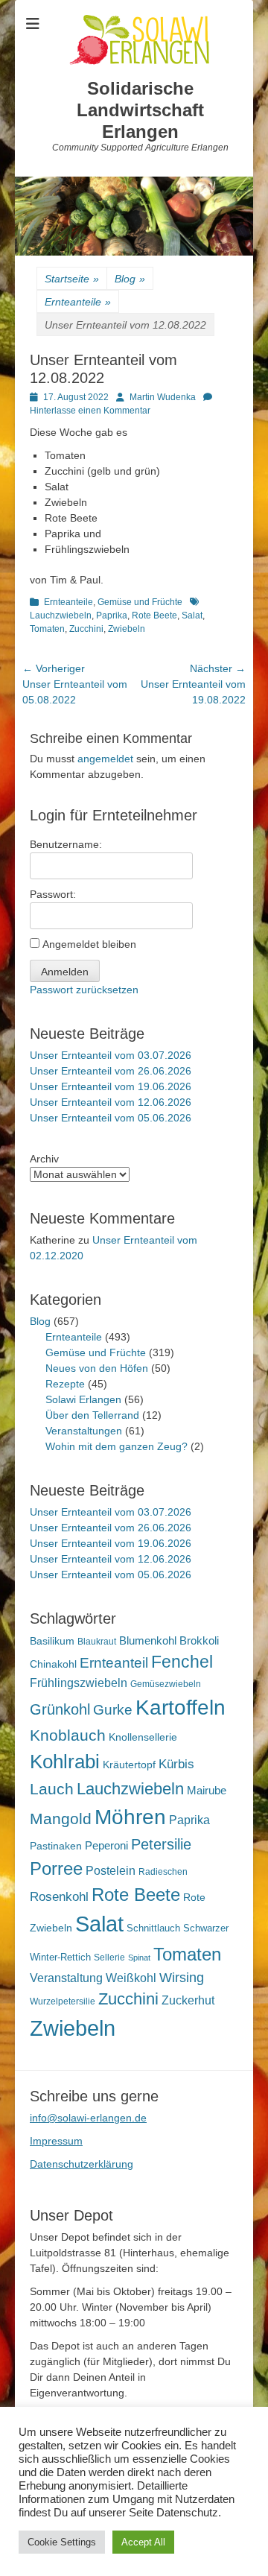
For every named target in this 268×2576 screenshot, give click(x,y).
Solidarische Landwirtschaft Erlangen (140, 110)
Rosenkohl (59, 1897)
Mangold (61, 1819)
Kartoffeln (181, 1708)
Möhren (130, 1817)
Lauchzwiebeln (130, 1789)
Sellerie (109, 1958)
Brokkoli (199, 1640)
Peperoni (106, 1845)
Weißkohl (131, 1978)
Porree (56, 1868)
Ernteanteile (78, 302)
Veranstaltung (66, 1978)
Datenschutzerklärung (82, 2164)
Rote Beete (154, 615)
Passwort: (53, 894)
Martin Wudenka (163, 397)
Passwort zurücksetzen (84, 990)
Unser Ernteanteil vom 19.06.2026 (111, 1086)
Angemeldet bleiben (89, 944)
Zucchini (86, 629)
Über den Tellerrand (92, 1415)
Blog (130, 279)
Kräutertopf (129, 1765)
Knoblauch (68, 1735)
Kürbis (176, 1764)
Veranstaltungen (84, 1431)
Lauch (52, 1789)
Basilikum (52, 1641)
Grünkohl (60, 1709)
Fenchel (182, 1662)
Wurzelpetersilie (63, 2001)
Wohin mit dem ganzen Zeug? (117, 1446)
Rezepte (65, 1384)
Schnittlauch (153, 1928)
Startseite (72, 279)
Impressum (56, 2141)
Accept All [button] (143, 2542)
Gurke (113, 1710)
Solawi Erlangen (83, 1399)
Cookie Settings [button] (62, 2542)
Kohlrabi (65, 1762)
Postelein (111, 1871)
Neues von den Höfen (97, 1368)
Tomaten (47, 629)
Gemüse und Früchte (140, 602)
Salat (192, 615)
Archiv (44, 1159)
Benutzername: (66, 844)
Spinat (139, 1958)
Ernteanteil (114, 1662)
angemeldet (105, 759)
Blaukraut (97, 1642)
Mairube (207, 1791)
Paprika (112, 615)
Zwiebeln (127, 629)
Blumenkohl (148, 1640)
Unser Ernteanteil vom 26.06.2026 (111, 1071)
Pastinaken (56, 1846)
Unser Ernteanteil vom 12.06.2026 (111, 1102)
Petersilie (161, 1844)
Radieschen (163, 1872)
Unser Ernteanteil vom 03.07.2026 (111, 1055)
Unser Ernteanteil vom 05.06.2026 (111, 1118)
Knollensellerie (143, 1737)
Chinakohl (53, 1664)
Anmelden (65, 972)
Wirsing (182, 1978)
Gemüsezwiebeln (166, 1684)
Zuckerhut (188, 2000)
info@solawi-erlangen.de (88, 2118)
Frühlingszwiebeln (79, 1683)
